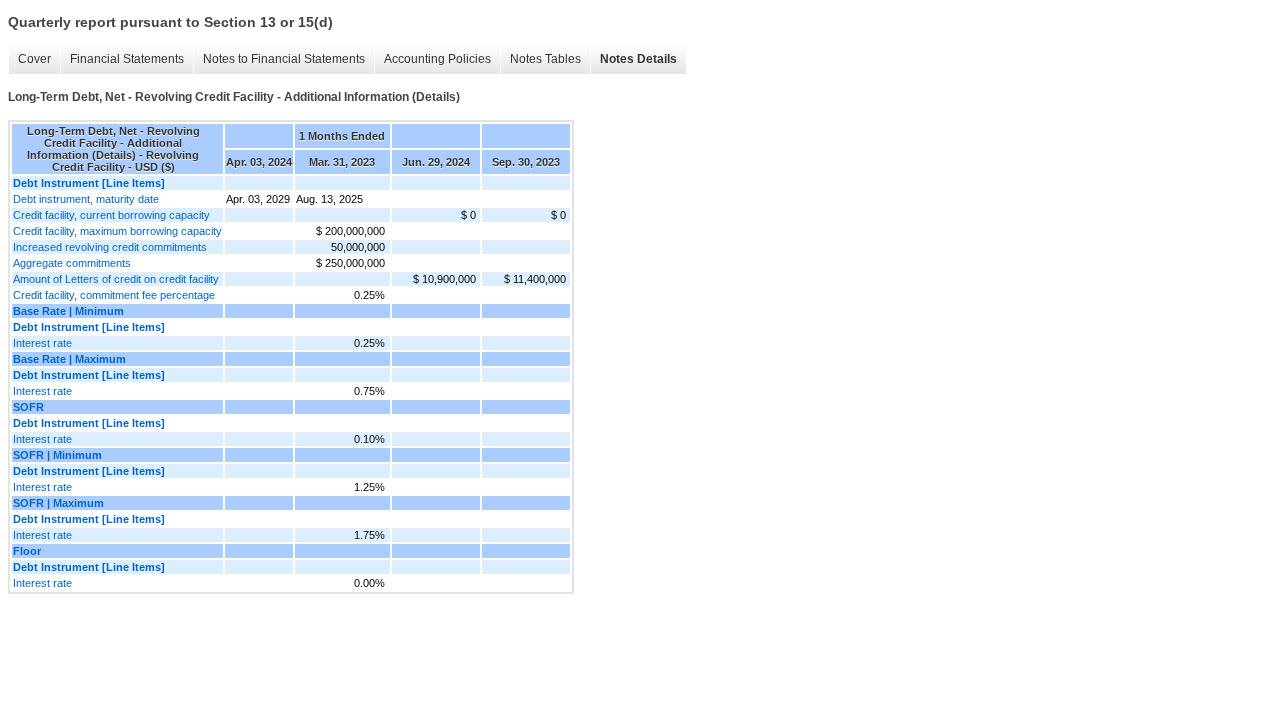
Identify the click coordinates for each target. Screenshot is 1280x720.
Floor (27, 551)
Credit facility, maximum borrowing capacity (117, 231)
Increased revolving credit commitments (110, 247)
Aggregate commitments (72, 263)
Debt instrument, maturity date (86, 199)
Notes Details (638, 59)
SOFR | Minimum (57, 455)
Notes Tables (545, 59)
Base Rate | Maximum (69, 359)
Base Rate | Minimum (68, 311)
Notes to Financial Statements (284, 59)
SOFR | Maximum (58, 503)
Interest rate (42, 343)
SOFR (28, 407)
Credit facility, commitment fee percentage (114, 295)
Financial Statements (127, 59)
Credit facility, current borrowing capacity (111, 215)
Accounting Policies (437, 59)
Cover (34, 59)
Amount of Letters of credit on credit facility (116, 279)
